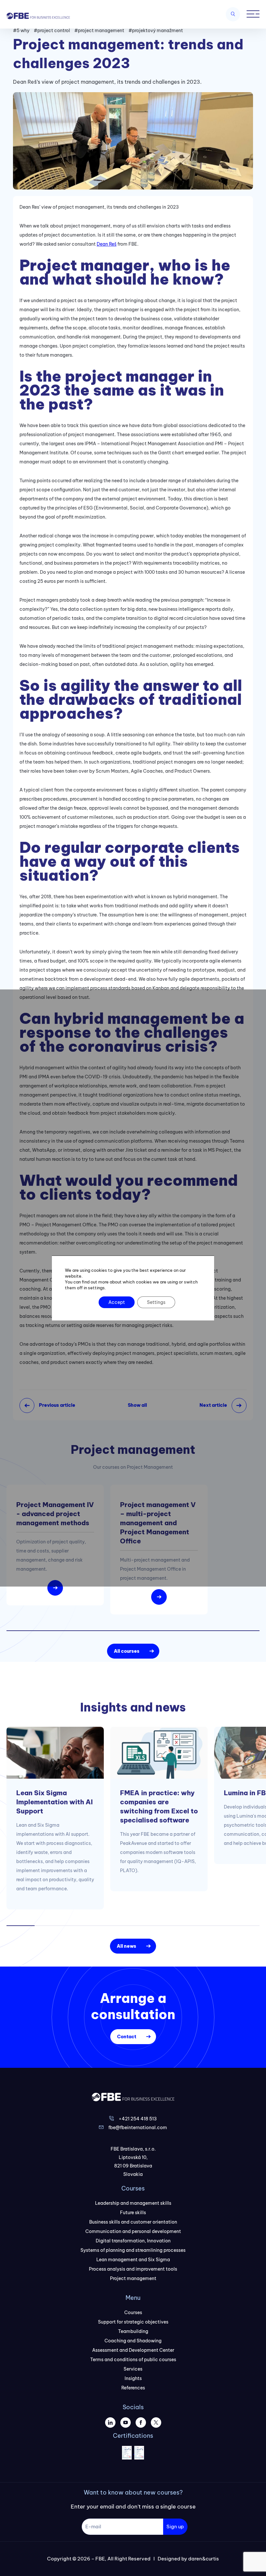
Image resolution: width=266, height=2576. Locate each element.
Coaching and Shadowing (133, 2341)
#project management (99, 31)
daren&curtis (204, 2559)
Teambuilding (133, 2331)
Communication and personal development (133, 2231)
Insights (133, 2378)
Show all (137, 1405)
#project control (52, 31)
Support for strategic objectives (133, 2322)
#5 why (21, 31)
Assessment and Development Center (133, 2350)
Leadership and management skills (133, 2203)
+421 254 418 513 (138, 2119)
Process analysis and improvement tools (133, 2269)
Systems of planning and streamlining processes (133, 2250)
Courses (133, 2312)
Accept (117, 1302)
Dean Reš (107, 244)
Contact (127, 2037)
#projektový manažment (156, 31)
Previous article (57, 1405)
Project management (133, 2278)
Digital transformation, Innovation (133, 2241)
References (133, 2388)
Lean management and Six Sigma (133, 2260)
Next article (213, 1405)
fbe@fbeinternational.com (138, 2128)
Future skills (133, 2213)
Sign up (175, 2527)
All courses (127, 1651)
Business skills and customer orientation (133, 2222)
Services (133, 2369)
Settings (156, 1302)
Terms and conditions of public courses (133, 2360)
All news (127, 1946)
